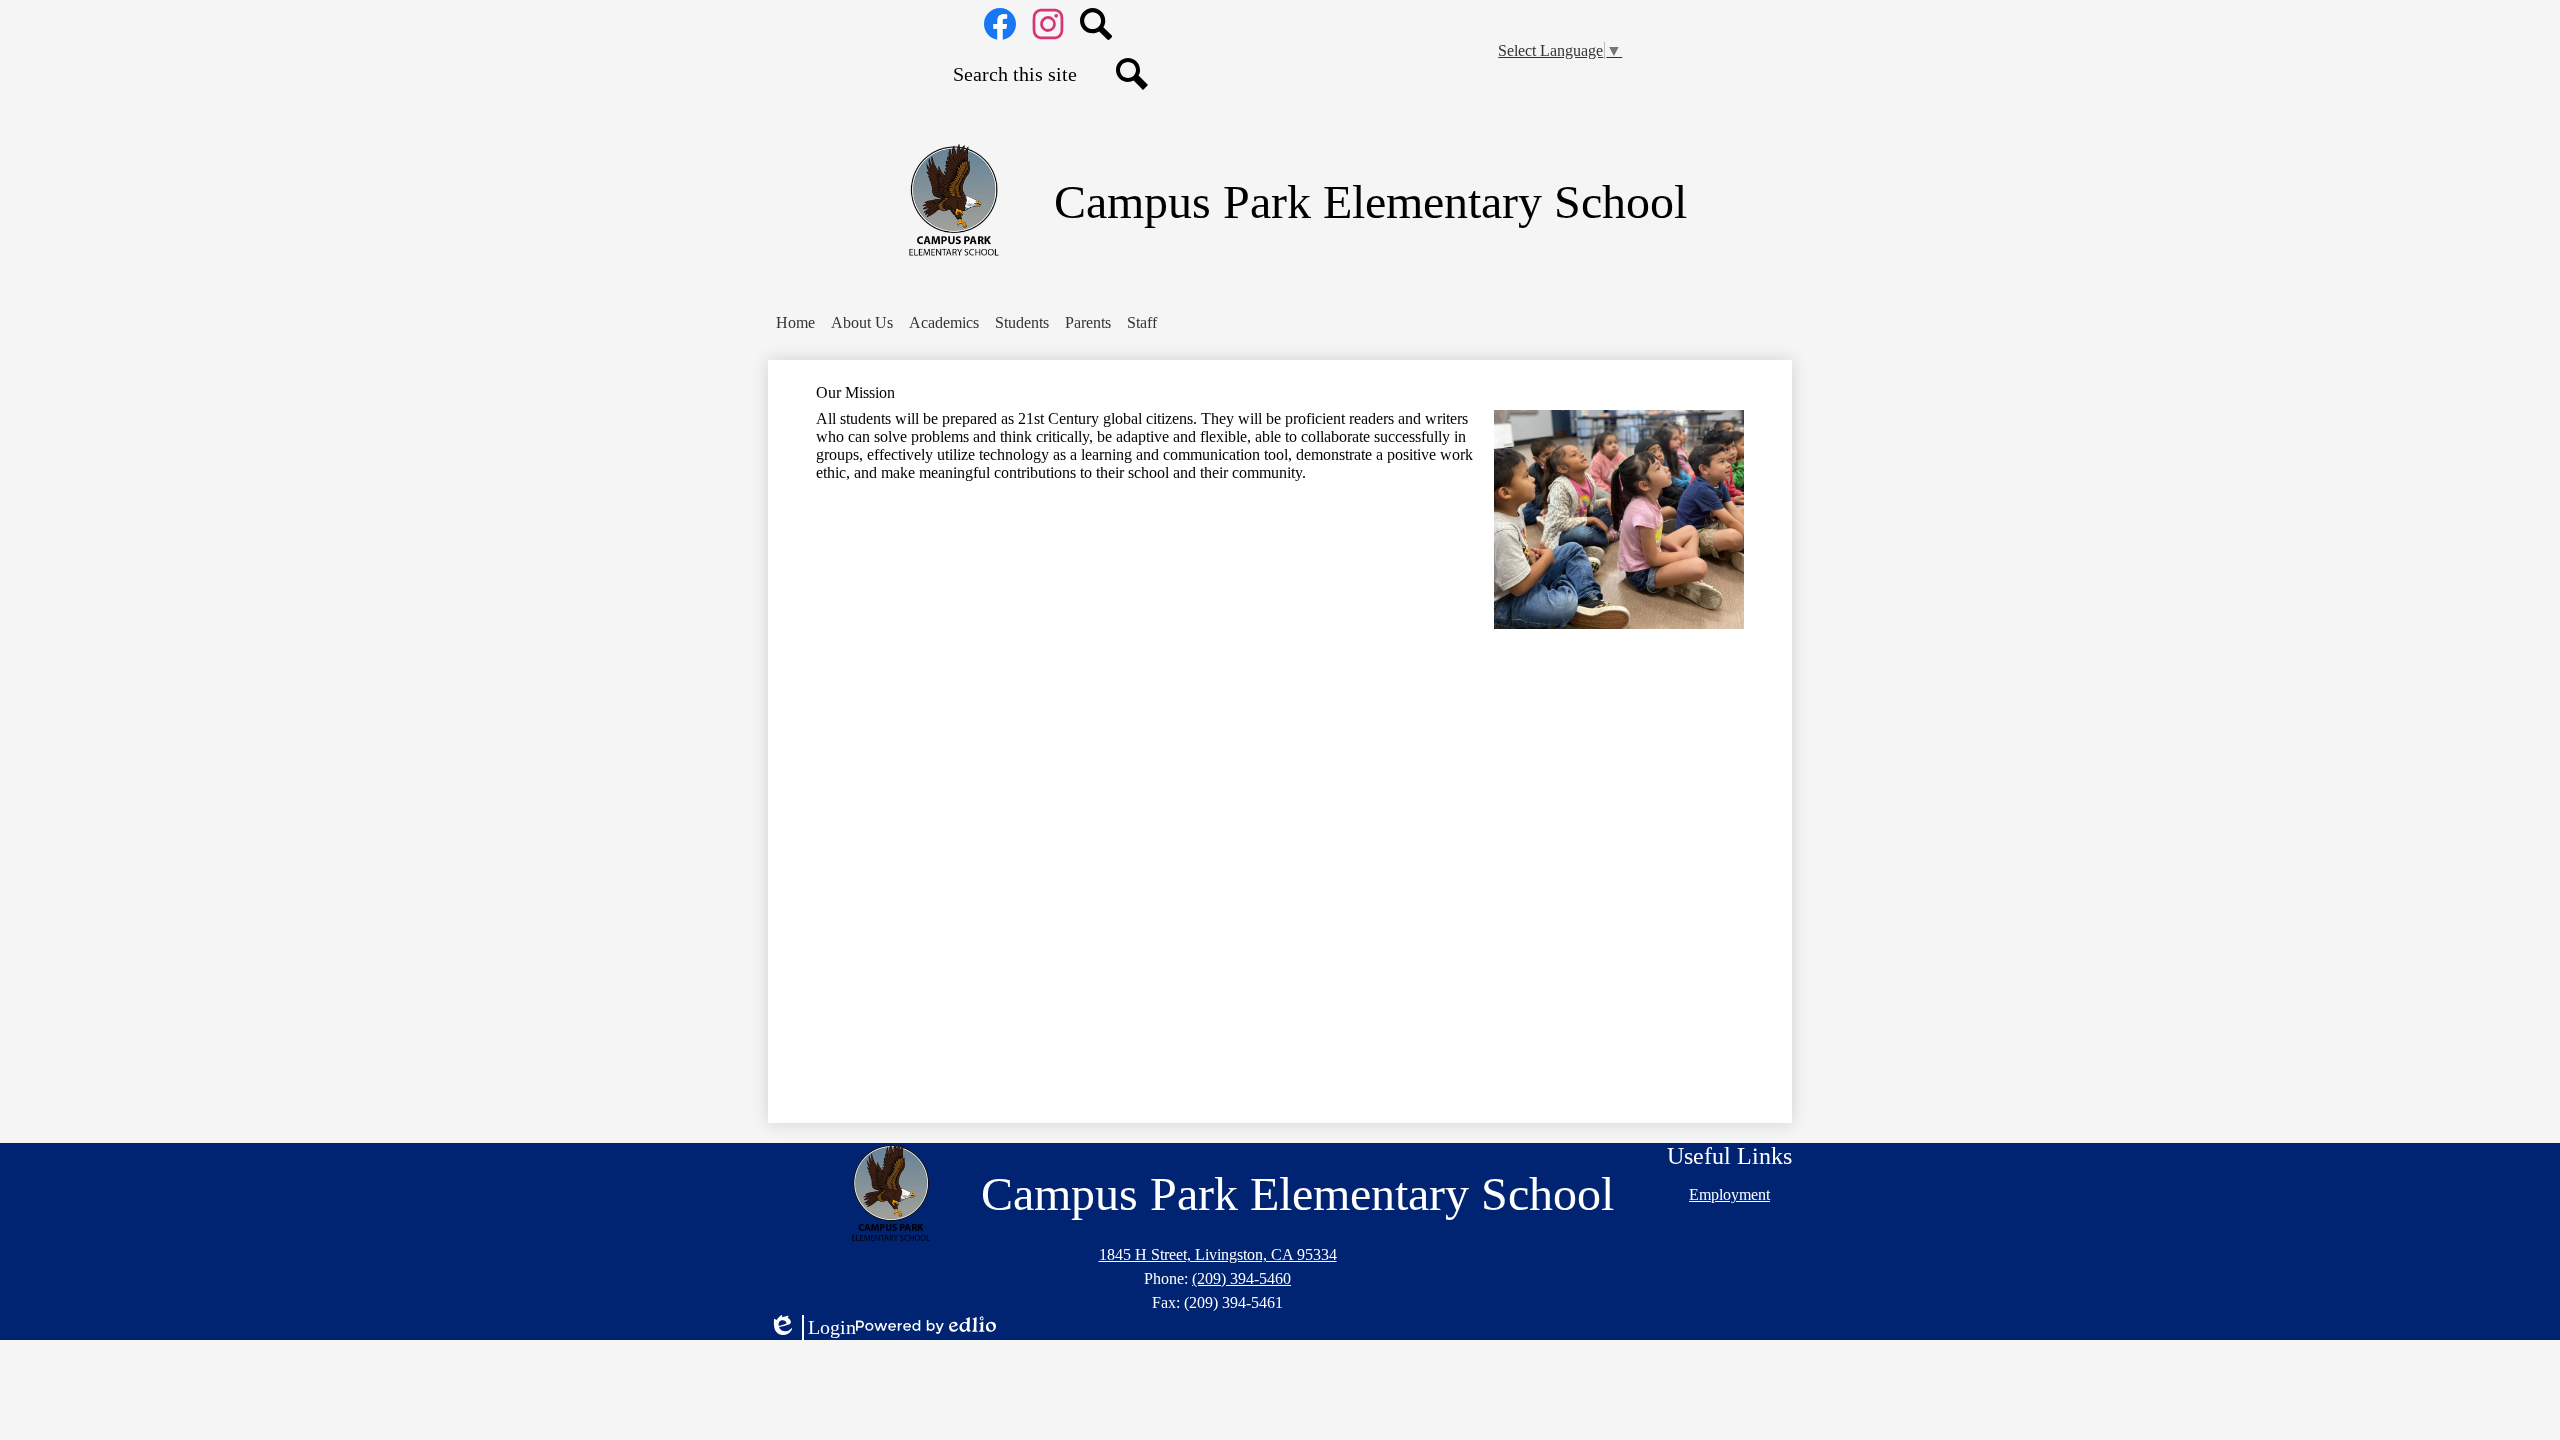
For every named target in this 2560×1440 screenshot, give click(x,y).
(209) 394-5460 (1241, 1278)
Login (812, 1328)
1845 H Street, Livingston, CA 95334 (1218, 1254)
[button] (862, 323)
